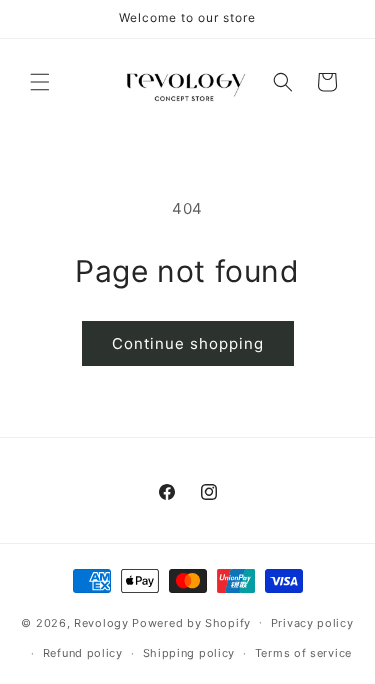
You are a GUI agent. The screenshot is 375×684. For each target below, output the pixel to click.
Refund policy (83, 653)
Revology (101, 622)
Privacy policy (312, 623)
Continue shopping (188, 343)
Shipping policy (189, 653)
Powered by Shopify (191, 622)
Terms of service (303, 653)
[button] (40, 82)
